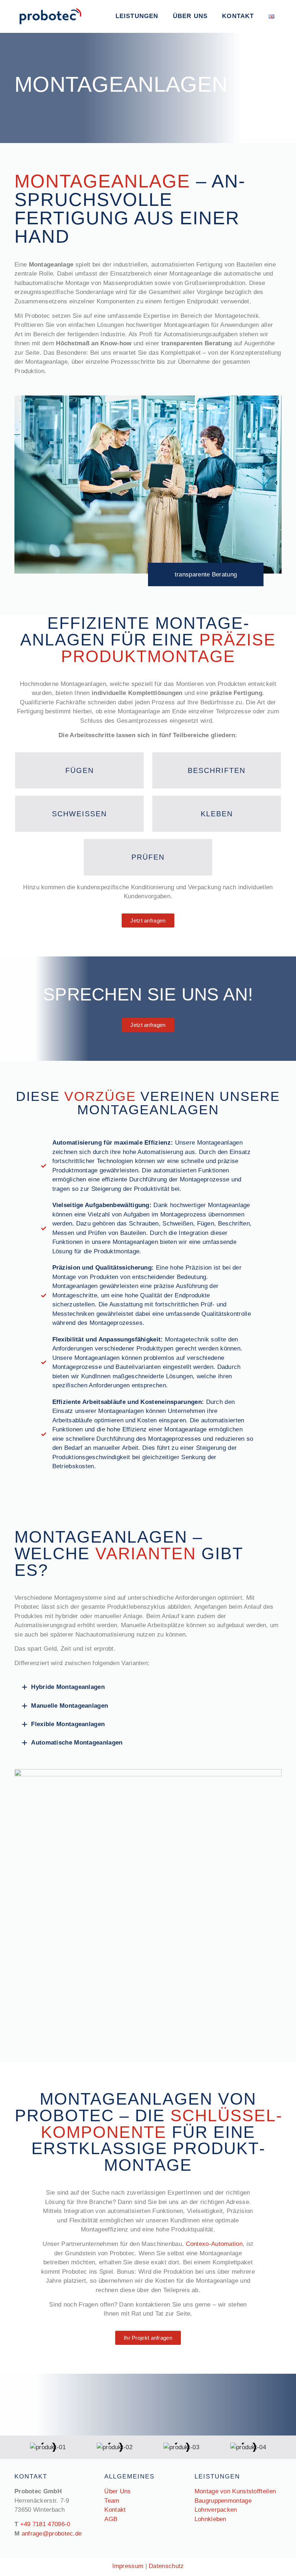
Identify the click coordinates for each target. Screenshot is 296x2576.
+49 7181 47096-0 (45, 2524)
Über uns (190, 16)
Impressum (128, 2566)
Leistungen (137, 16)
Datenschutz (166, 2566)
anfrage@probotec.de (52, 2534)
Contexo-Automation (214, 2244)
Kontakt (238, 16)
